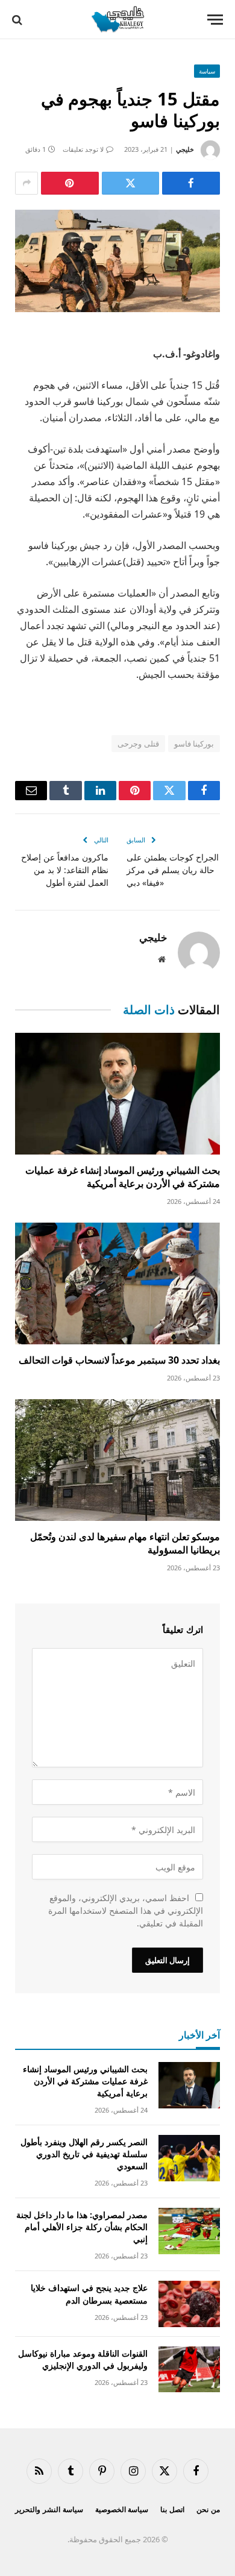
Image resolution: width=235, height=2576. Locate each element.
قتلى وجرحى (138, 744)
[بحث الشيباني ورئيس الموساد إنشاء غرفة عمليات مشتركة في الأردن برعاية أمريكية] (117, 1094)
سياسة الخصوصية (122, 2509)
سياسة (207, 71)
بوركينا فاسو (194, 744)
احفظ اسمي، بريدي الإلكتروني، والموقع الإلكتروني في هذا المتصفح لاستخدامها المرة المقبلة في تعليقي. (126, 1910)
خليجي (185, 149)
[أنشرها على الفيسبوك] (191, 183)
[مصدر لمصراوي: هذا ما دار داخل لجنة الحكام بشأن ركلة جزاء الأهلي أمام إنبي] (189, 2231)
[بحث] (18, 20)
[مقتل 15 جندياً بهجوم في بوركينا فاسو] (117, 261)
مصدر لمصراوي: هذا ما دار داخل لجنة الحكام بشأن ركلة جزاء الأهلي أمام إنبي (82, 2227)
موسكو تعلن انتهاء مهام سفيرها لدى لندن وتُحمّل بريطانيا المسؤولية (125, 1543)
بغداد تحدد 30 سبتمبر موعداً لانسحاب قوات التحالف (119, 1360)
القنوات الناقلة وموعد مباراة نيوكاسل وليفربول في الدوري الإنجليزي (83, 2359)
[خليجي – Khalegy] (117, 20)
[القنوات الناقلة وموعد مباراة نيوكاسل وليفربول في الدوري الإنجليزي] (189, 2370)
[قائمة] (215, 20)
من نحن (208, 2509)
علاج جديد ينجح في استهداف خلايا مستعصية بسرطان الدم (89, 2294)
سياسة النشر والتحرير (49, 2509)
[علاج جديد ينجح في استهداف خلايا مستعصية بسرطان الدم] (189, 2304)
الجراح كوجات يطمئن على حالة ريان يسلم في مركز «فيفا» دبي (173, 870)
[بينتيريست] (70, 183)
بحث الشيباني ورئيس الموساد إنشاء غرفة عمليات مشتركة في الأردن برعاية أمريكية (123, 1177)
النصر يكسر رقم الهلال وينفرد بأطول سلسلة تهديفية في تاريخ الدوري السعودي (84, 2154)
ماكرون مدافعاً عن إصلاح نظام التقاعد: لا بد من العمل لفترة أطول (65, 870)
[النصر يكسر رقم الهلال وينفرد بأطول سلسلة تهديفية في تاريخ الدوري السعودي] (189, 2158)
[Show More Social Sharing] (27, 183)
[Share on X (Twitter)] (131, 183)
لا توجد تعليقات (83, 149)
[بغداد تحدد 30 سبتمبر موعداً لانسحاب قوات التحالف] (117, 1283)
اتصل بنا (172, 2509)
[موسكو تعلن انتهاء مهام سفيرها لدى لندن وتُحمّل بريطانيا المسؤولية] (117, 1460)
